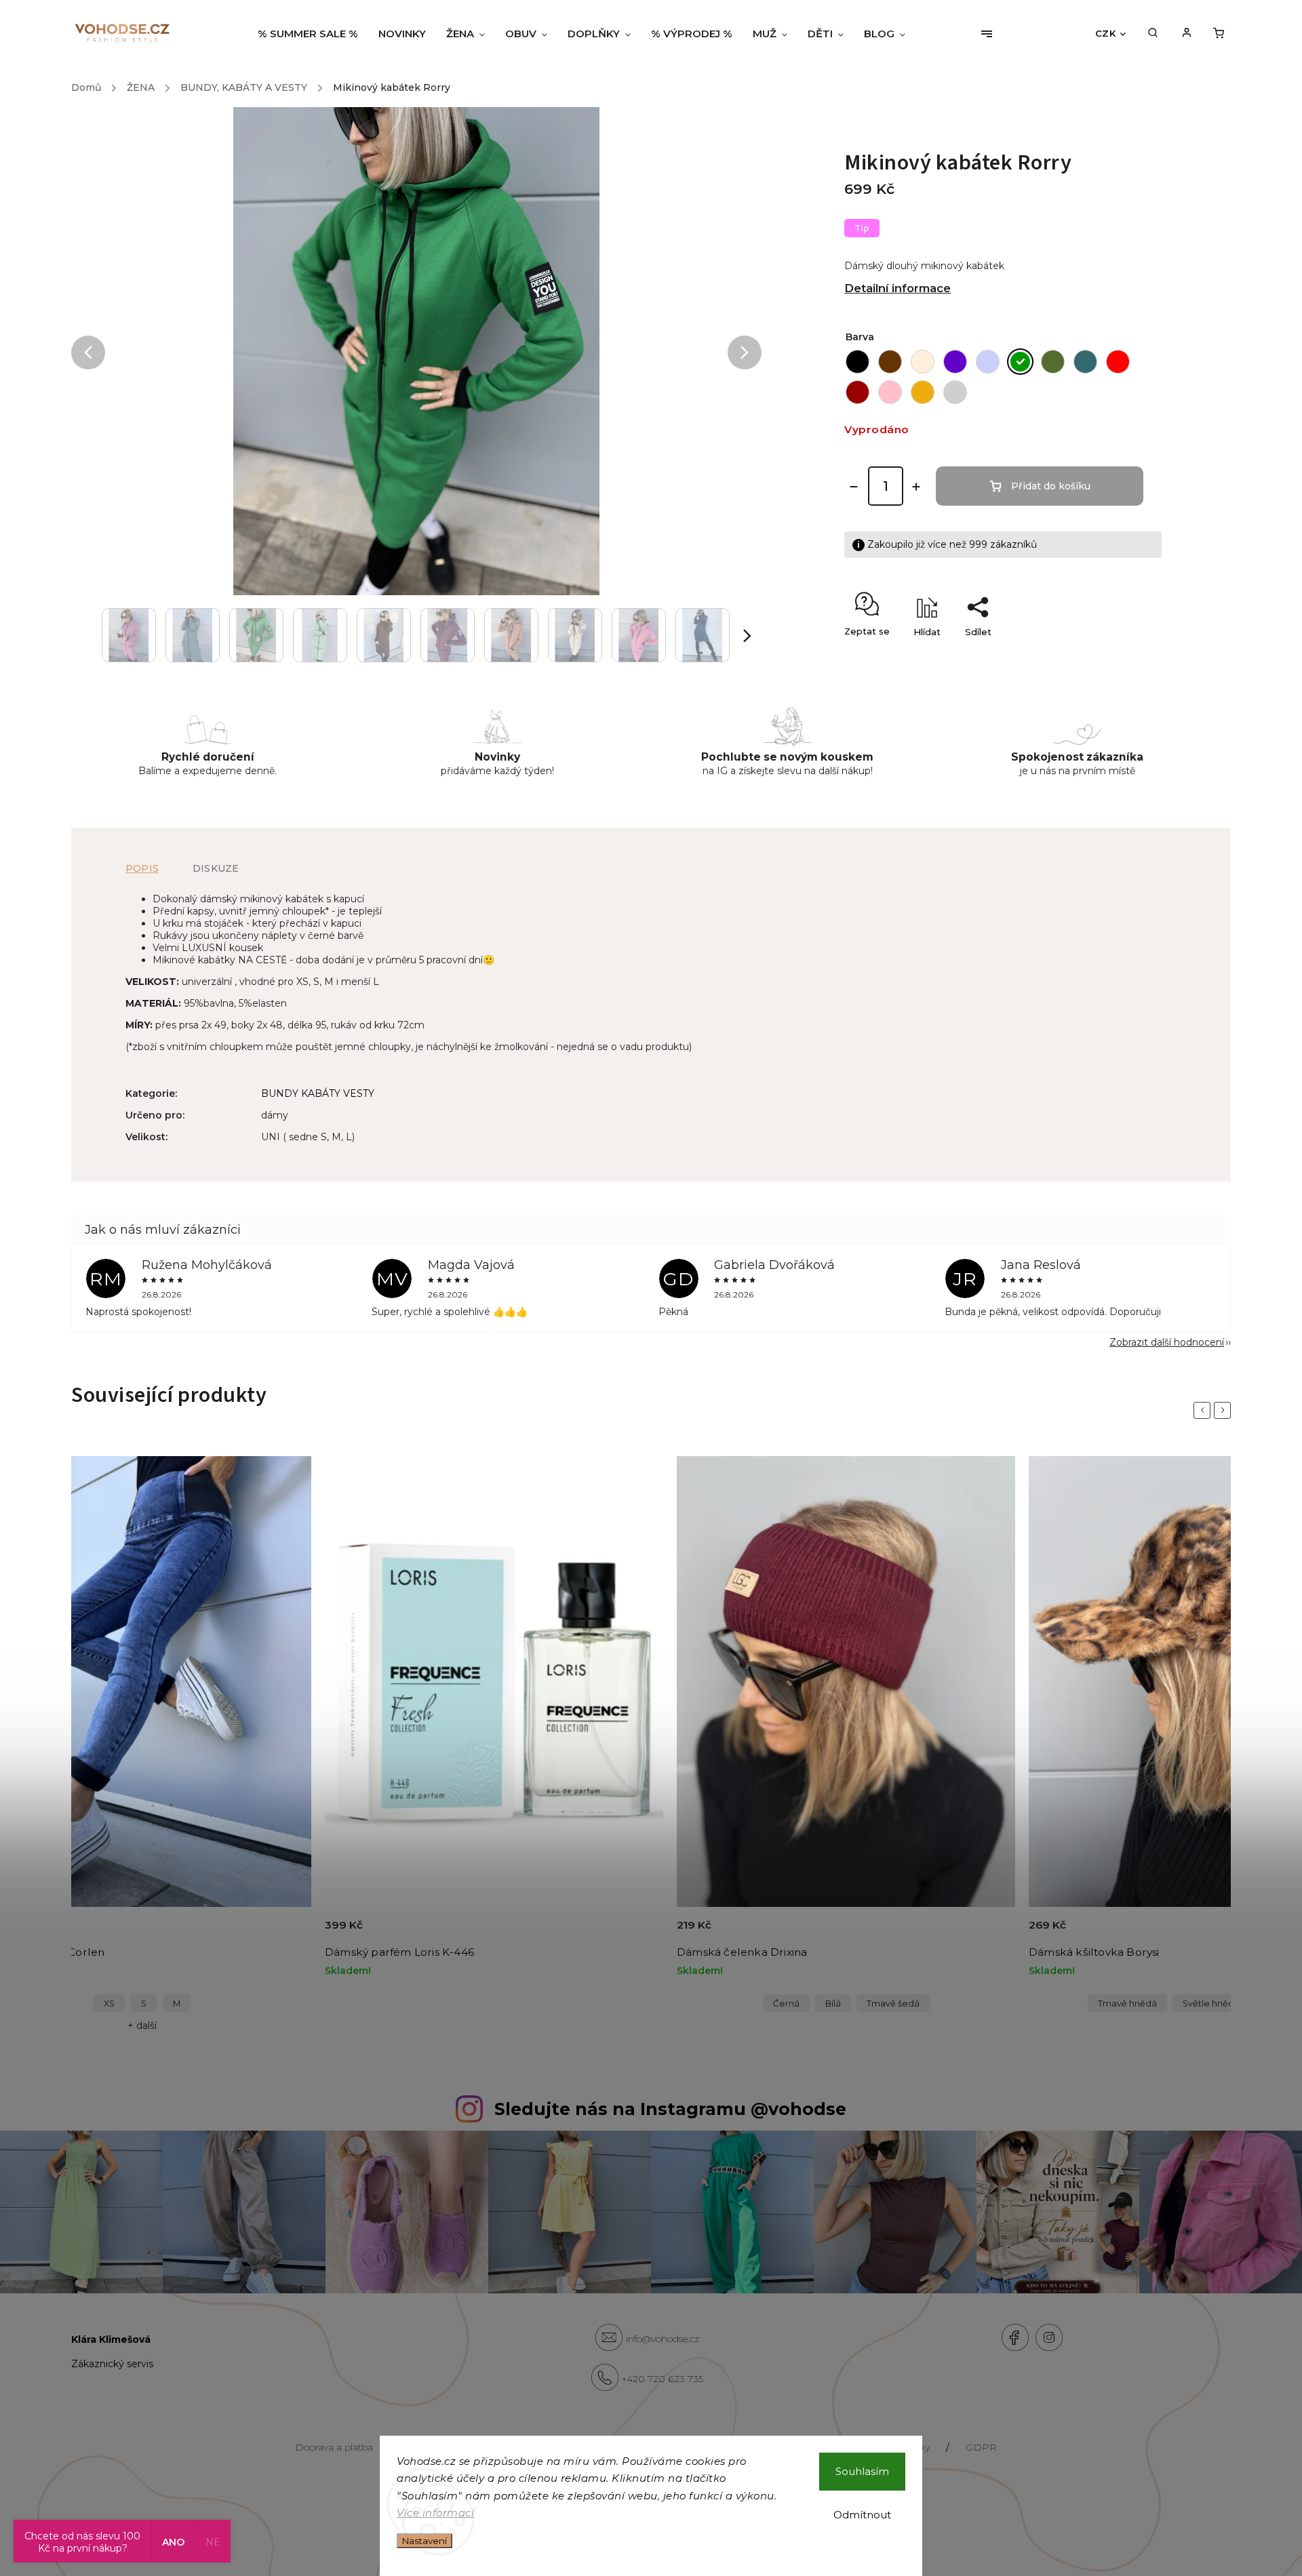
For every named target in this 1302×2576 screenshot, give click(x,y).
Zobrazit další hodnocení (1167, 1342)
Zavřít (1118, 656)
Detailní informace (897, 288)
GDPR (981, 2447)
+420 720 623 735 (663, 2379)
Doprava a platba (334, 2447)
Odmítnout (862, 2515)
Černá (786, 2004)
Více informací (435, 2513)
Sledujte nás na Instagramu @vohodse (670, 2109)
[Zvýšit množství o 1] (916, 487)
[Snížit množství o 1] (854, 487)
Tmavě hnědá (1127, 2004)
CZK (1106, 33)
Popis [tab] (142, 868)
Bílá (833, 2004)
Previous (1204, 1410)
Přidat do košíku (1051, 486)
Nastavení (425, 2541)
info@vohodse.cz (663, 2339)
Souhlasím (862, 2471)
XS (109, 2004)
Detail (285, 1933)
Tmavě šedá (893, 2004)
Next (1225, 1410)
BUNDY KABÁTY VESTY (318, 1093)
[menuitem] (313, 34)
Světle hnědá (1211, 2004)
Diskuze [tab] (216, 868)
